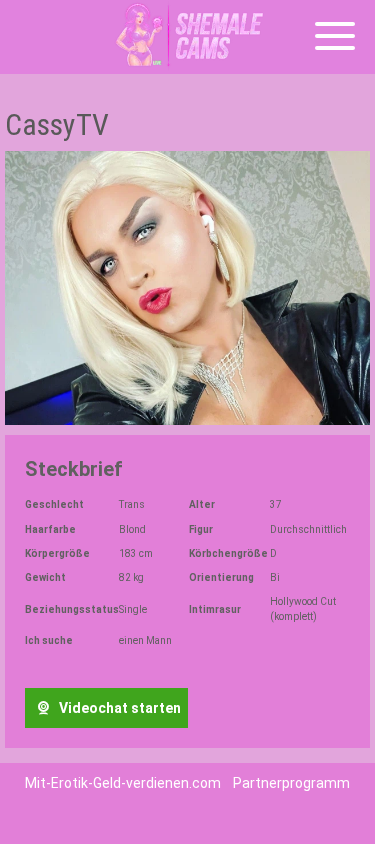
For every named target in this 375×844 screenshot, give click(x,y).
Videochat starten (118, 708)
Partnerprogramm (291, 783)
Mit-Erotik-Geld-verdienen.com (123, 783)
